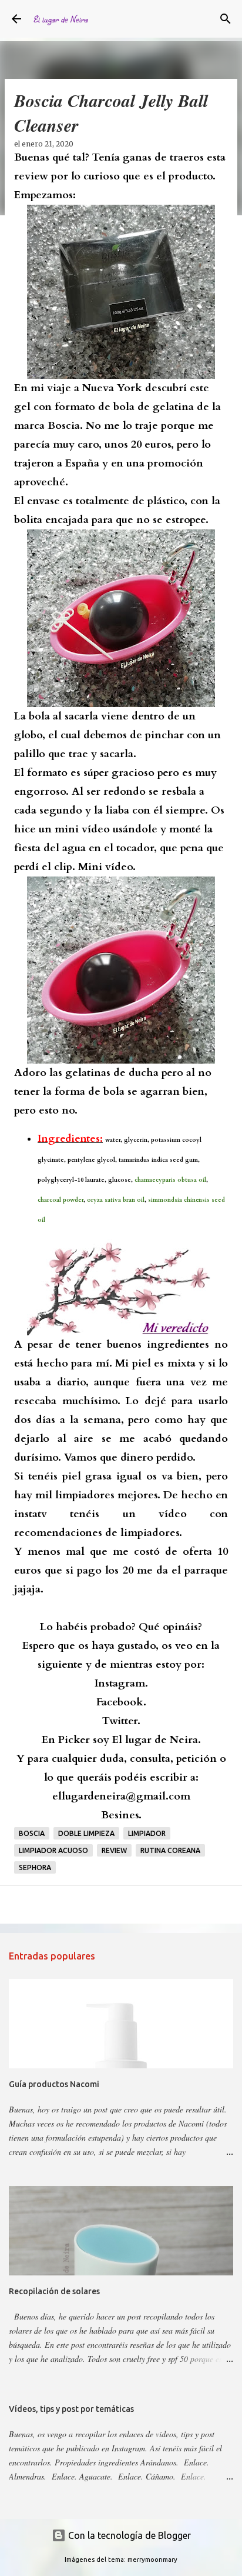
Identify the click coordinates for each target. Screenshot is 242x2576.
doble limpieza (86, 1833)
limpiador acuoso (53, 1850)
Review (114, 1850)
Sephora (35, 1867)
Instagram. (121, 1683)
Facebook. (121, 1702)
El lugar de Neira (60, 19)
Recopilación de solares (54, 2291)
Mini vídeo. (107, 867)
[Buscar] (226, 19)
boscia (32, 1833)
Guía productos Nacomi (54, 2084)
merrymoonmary (152, 2560)
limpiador (147, 1833)
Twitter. (121, 1721)
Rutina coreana (170, 1850)
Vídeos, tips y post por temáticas (71, 2409)
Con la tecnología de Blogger (128, 2535)
